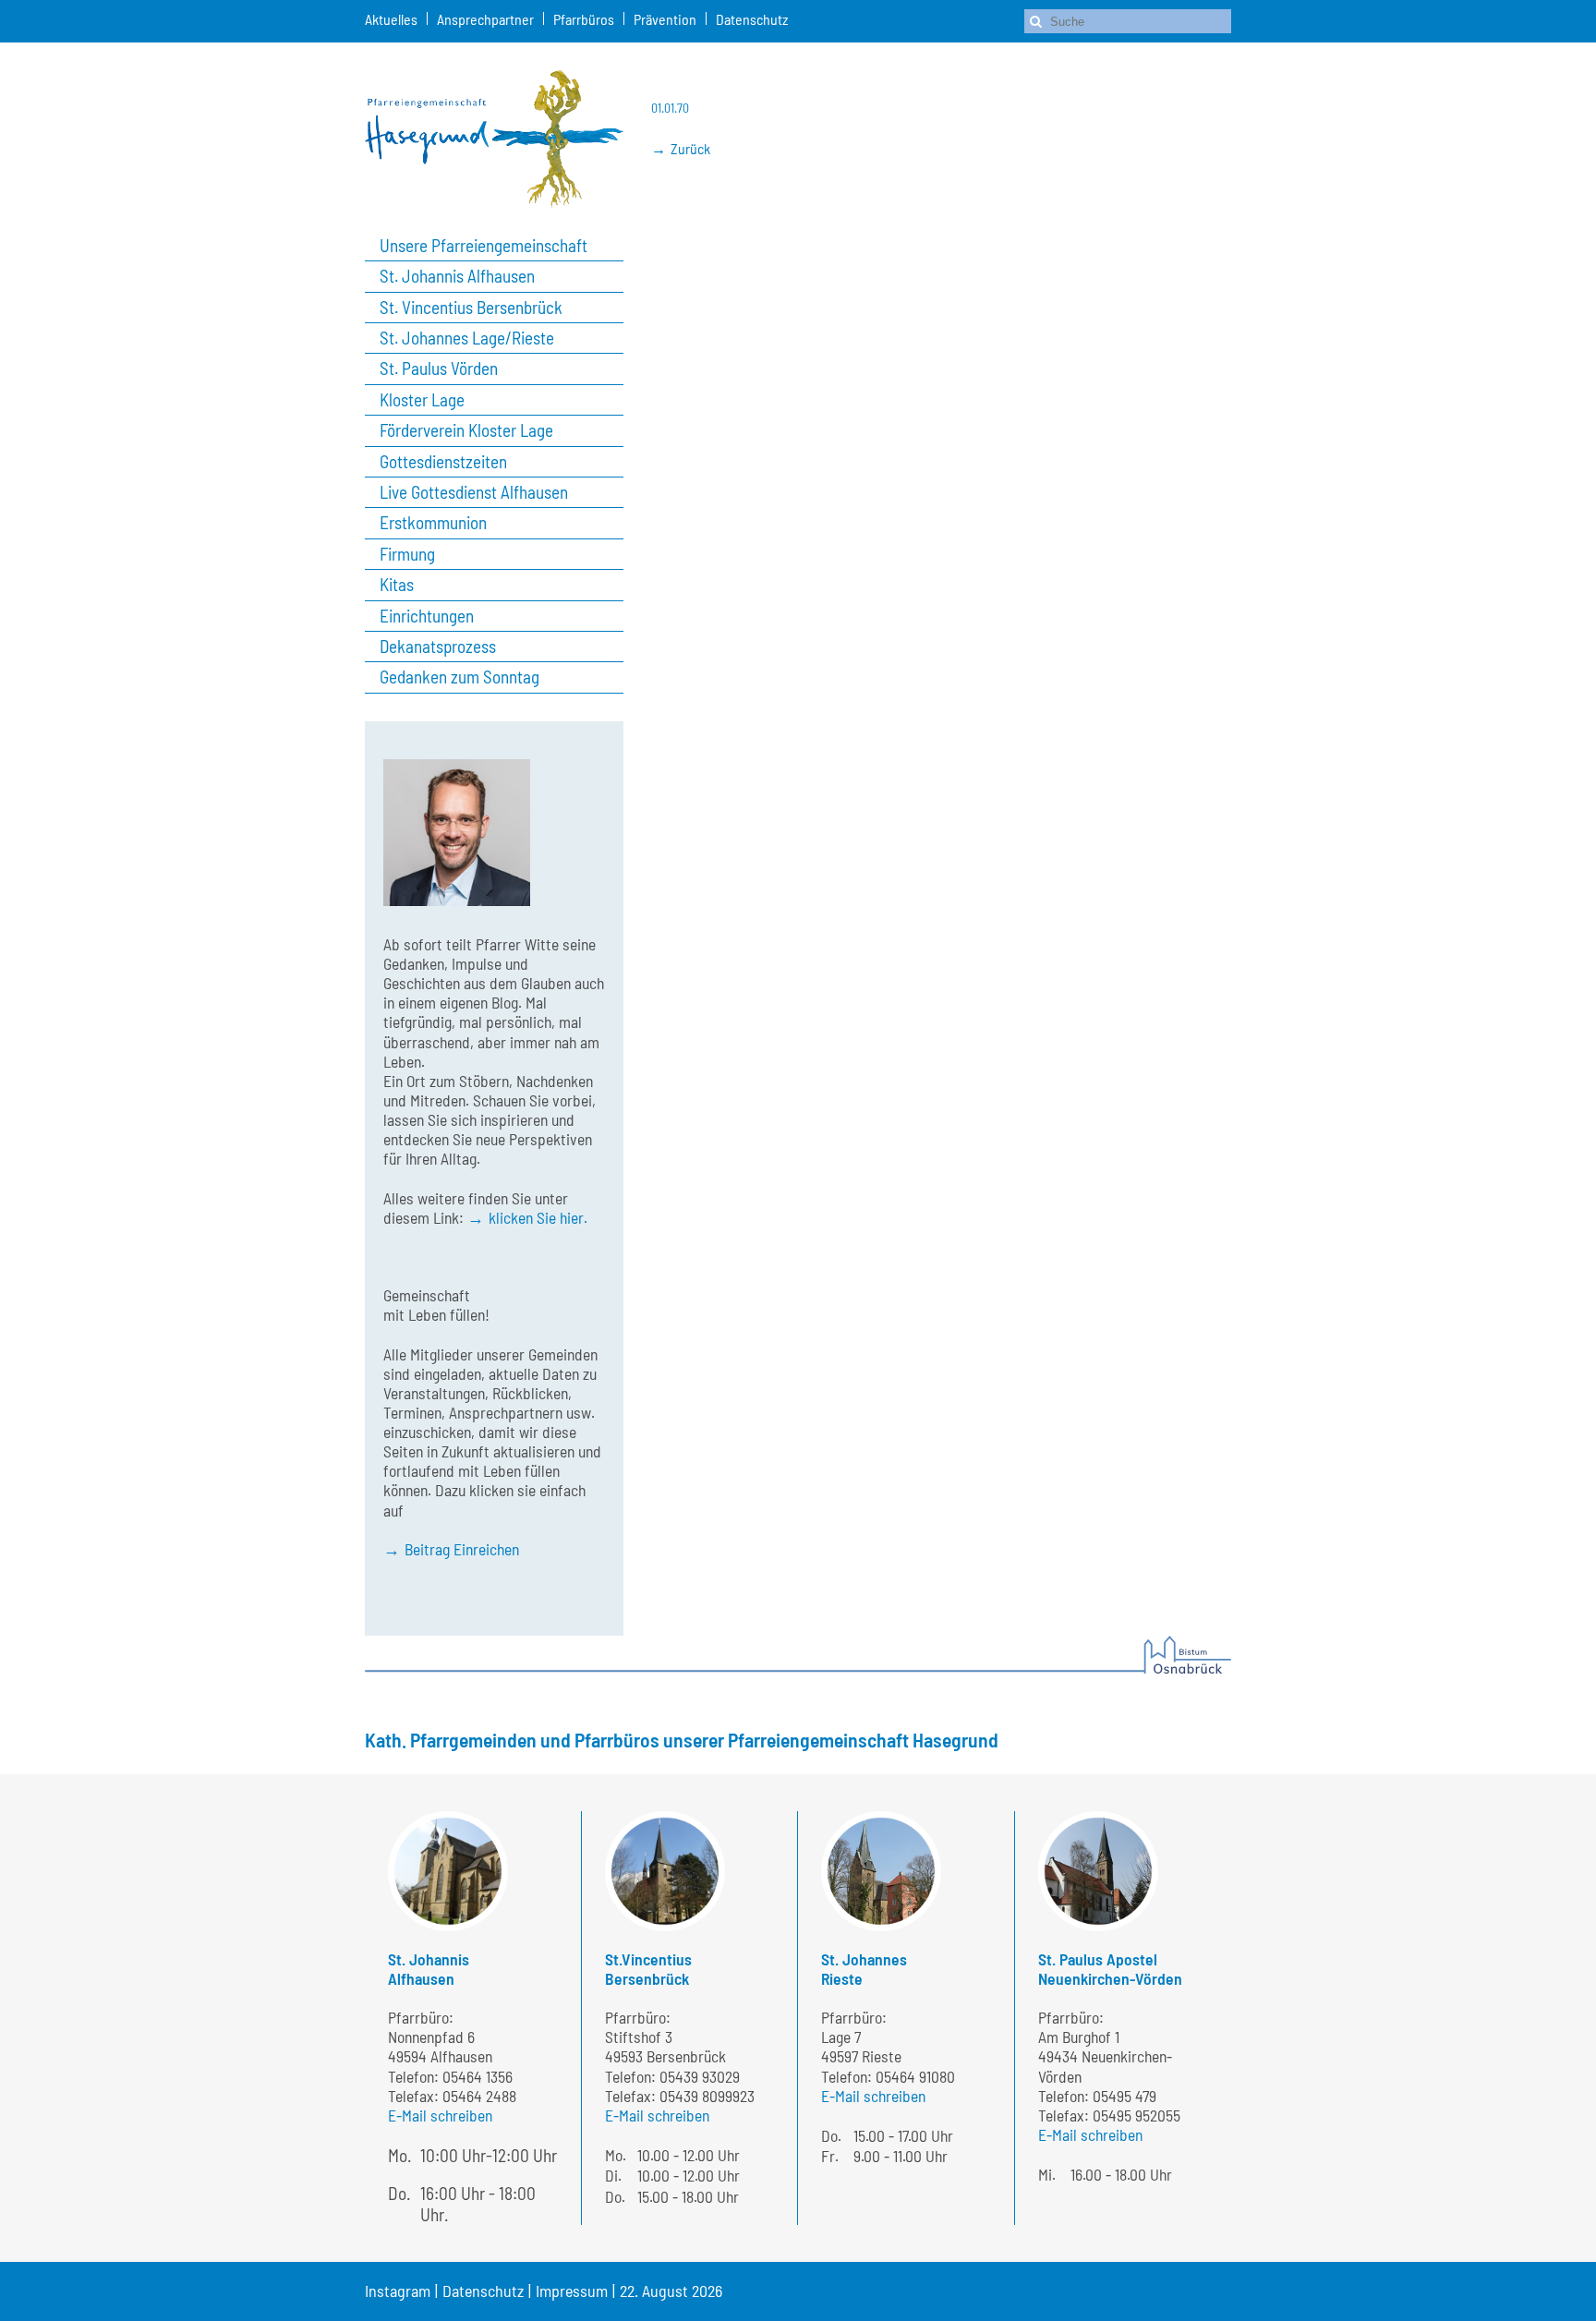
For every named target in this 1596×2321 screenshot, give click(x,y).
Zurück (690, 148)
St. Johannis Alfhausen (457, 276)
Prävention (665, 19)
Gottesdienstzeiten (443, 462)
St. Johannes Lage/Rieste (467, 338)
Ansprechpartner (485, 19)
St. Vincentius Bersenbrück (471, 308)
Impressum (572, 2291)
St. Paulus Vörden (439, 369)
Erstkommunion (433, 523)
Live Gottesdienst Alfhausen (474, 492)
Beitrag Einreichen (462, 1549)
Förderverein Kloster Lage (466, 430)
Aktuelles (391, 19)
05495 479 (1124, 2096)
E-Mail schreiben (440, 2115)
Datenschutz (752, 19)
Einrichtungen (427, 616)
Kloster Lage (422, 400)
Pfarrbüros (584, 19)
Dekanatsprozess (438, 647)
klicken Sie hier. (538, 1217)
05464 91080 (915, 2076)
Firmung (407, 554)
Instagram (398, 2291)
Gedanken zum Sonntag (459, 677)
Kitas (397, 585)
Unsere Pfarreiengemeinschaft (484, 246)
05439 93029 (700, 2076)
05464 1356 (478, 2076)
